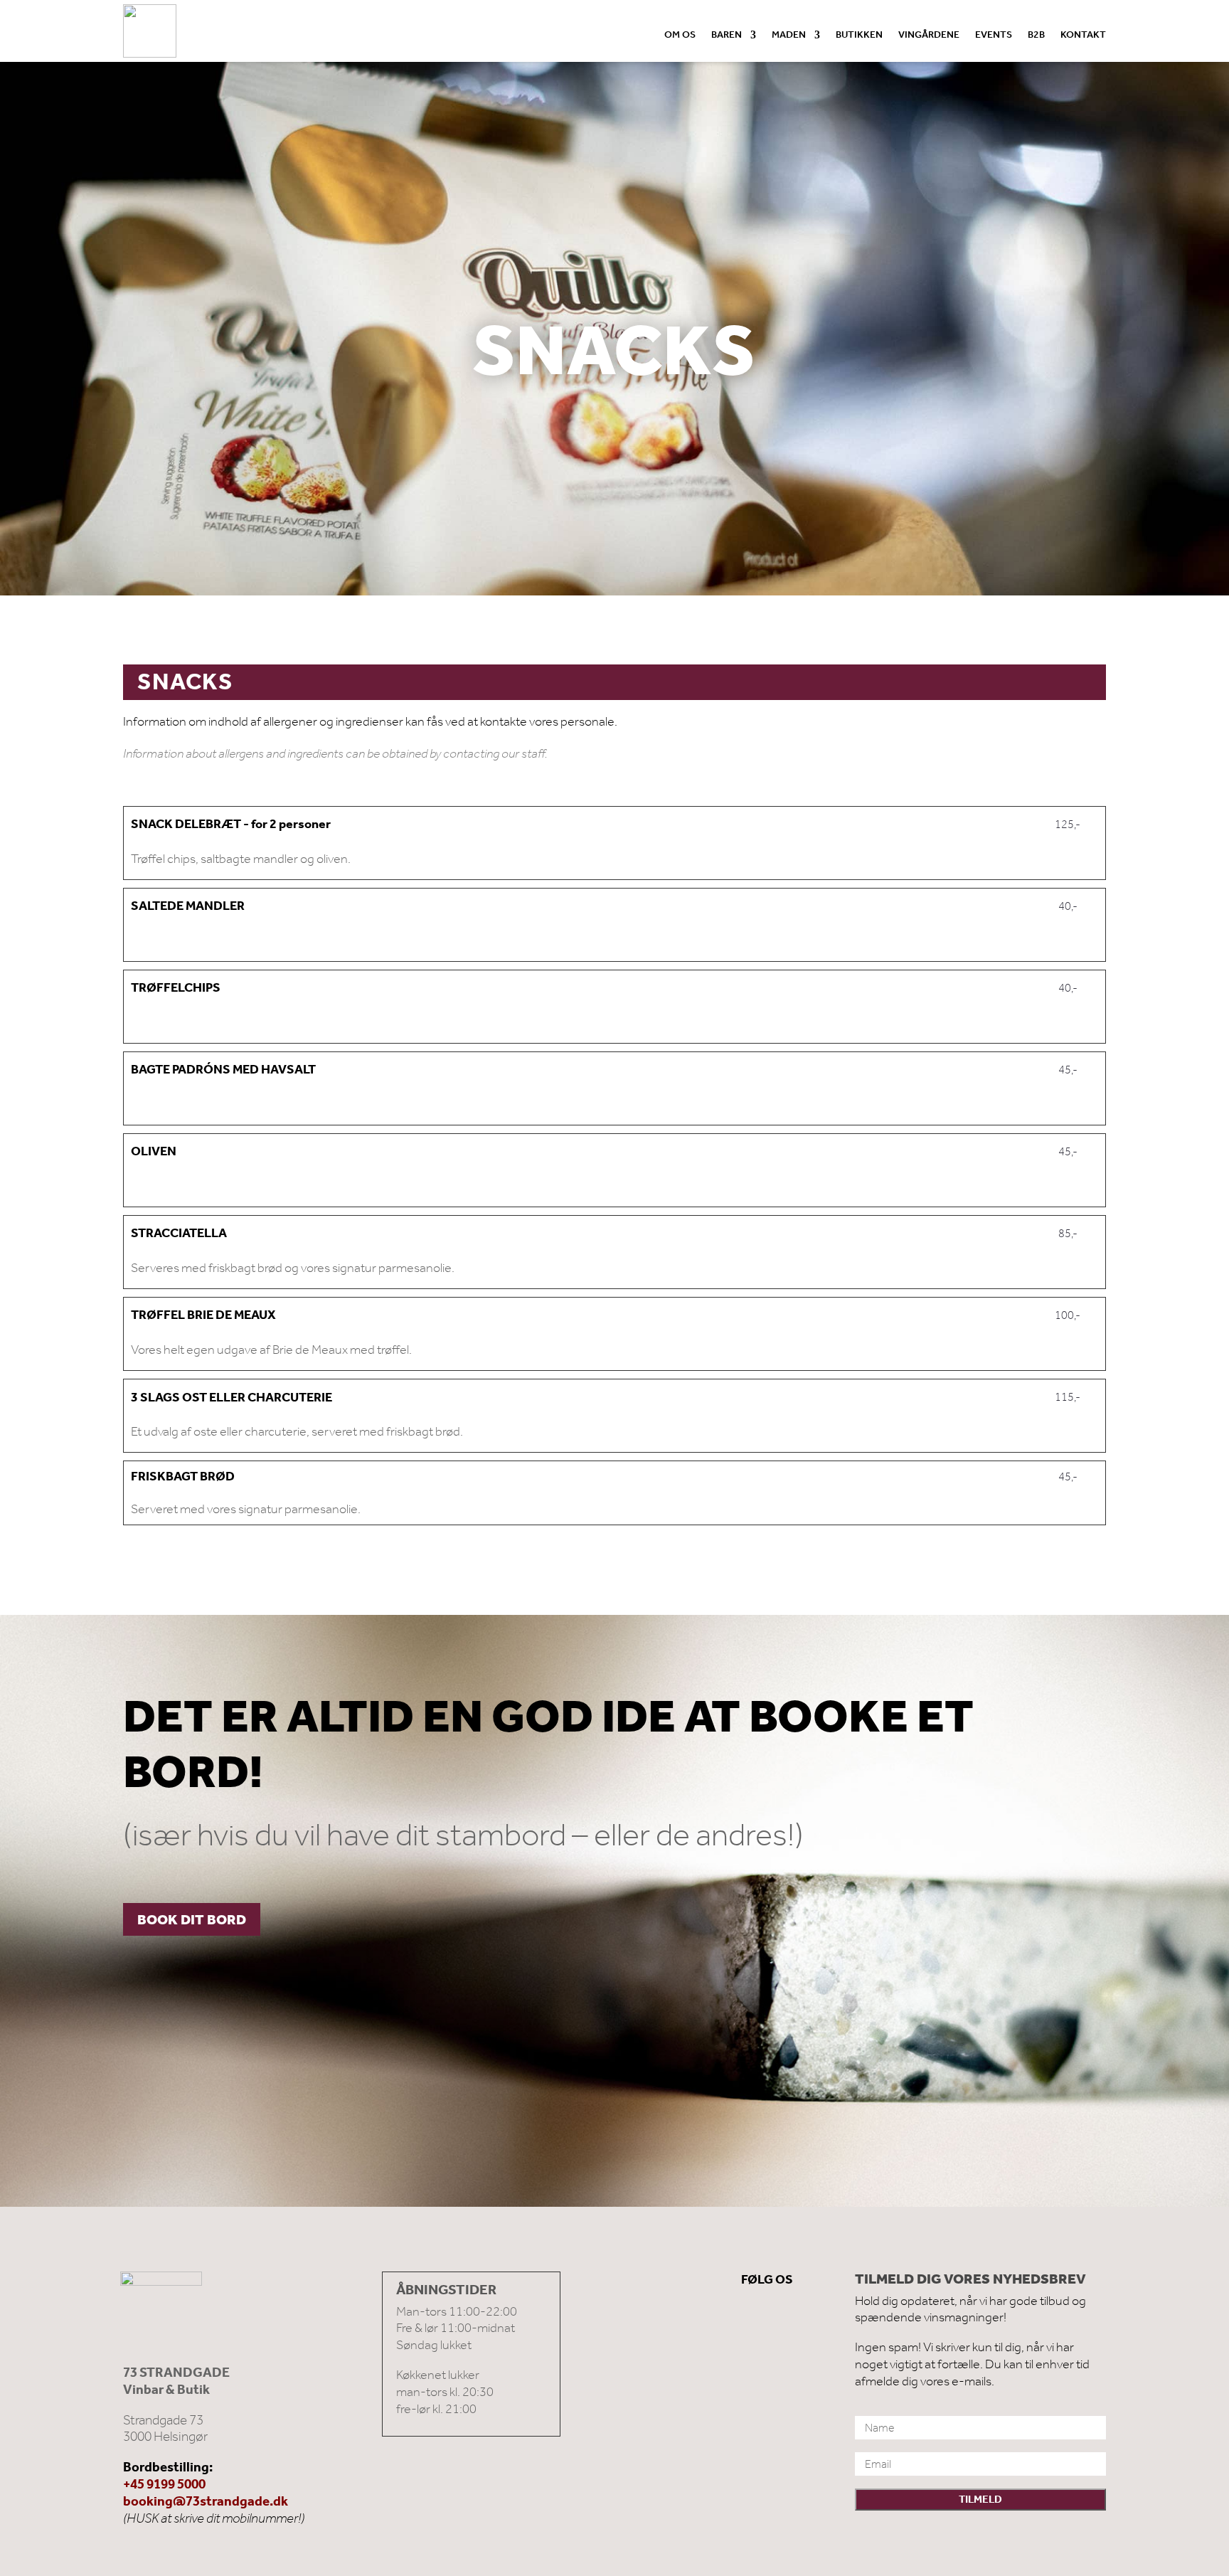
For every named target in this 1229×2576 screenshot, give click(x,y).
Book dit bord (192, 1919)
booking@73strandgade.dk (206, 2501)
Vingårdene (929, 36)
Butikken (859, 36)
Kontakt (1083, 36)
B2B (1036, 36)
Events (994, 36)
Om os (680, 36)
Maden (789, 36)
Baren (727, 36)
